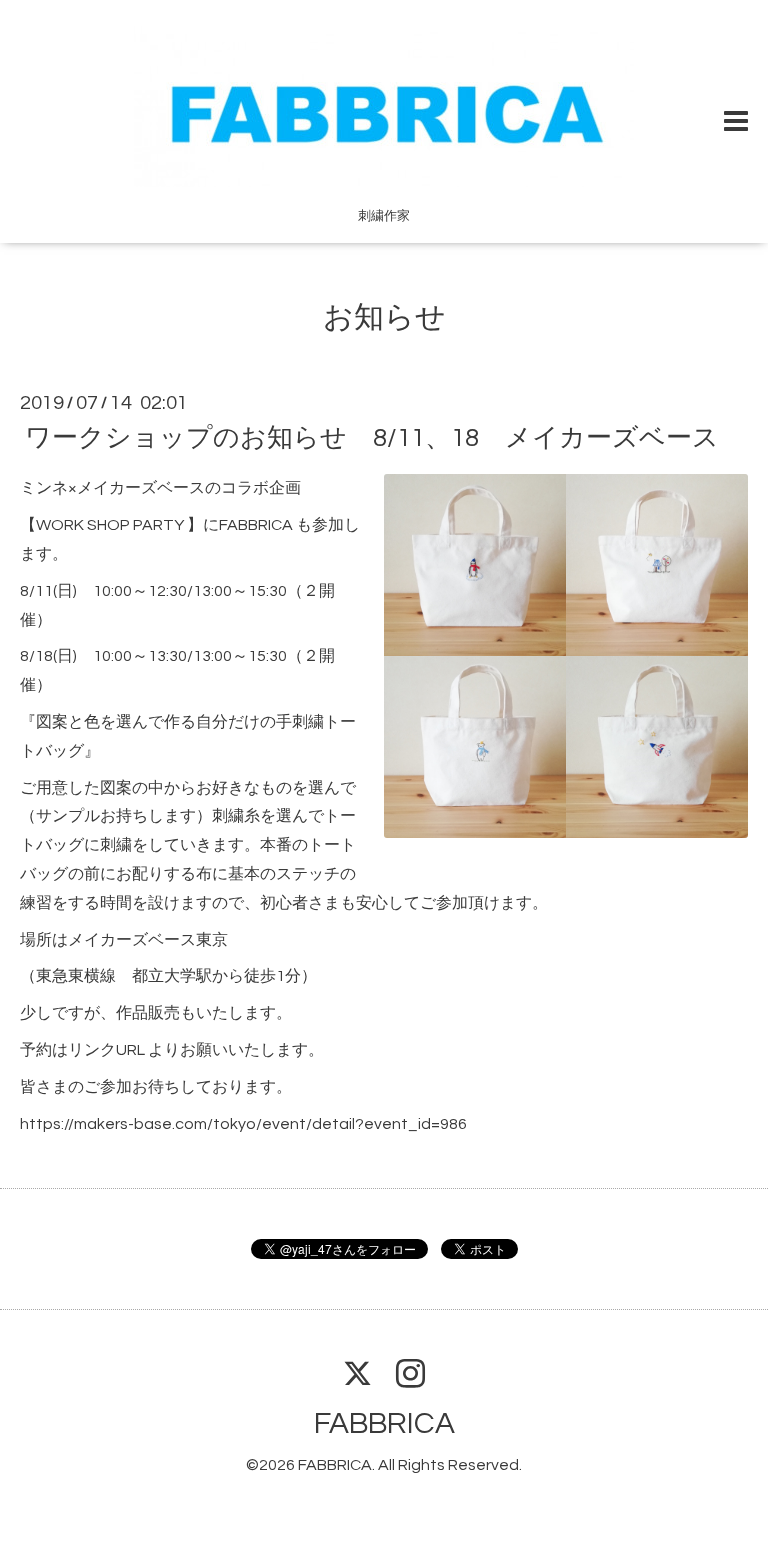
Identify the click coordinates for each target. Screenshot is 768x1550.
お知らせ (384, 317)
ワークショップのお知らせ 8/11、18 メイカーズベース (372, 438)
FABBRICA (384, 1423)
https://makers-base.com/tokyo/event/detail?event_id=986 (243, 1124)
